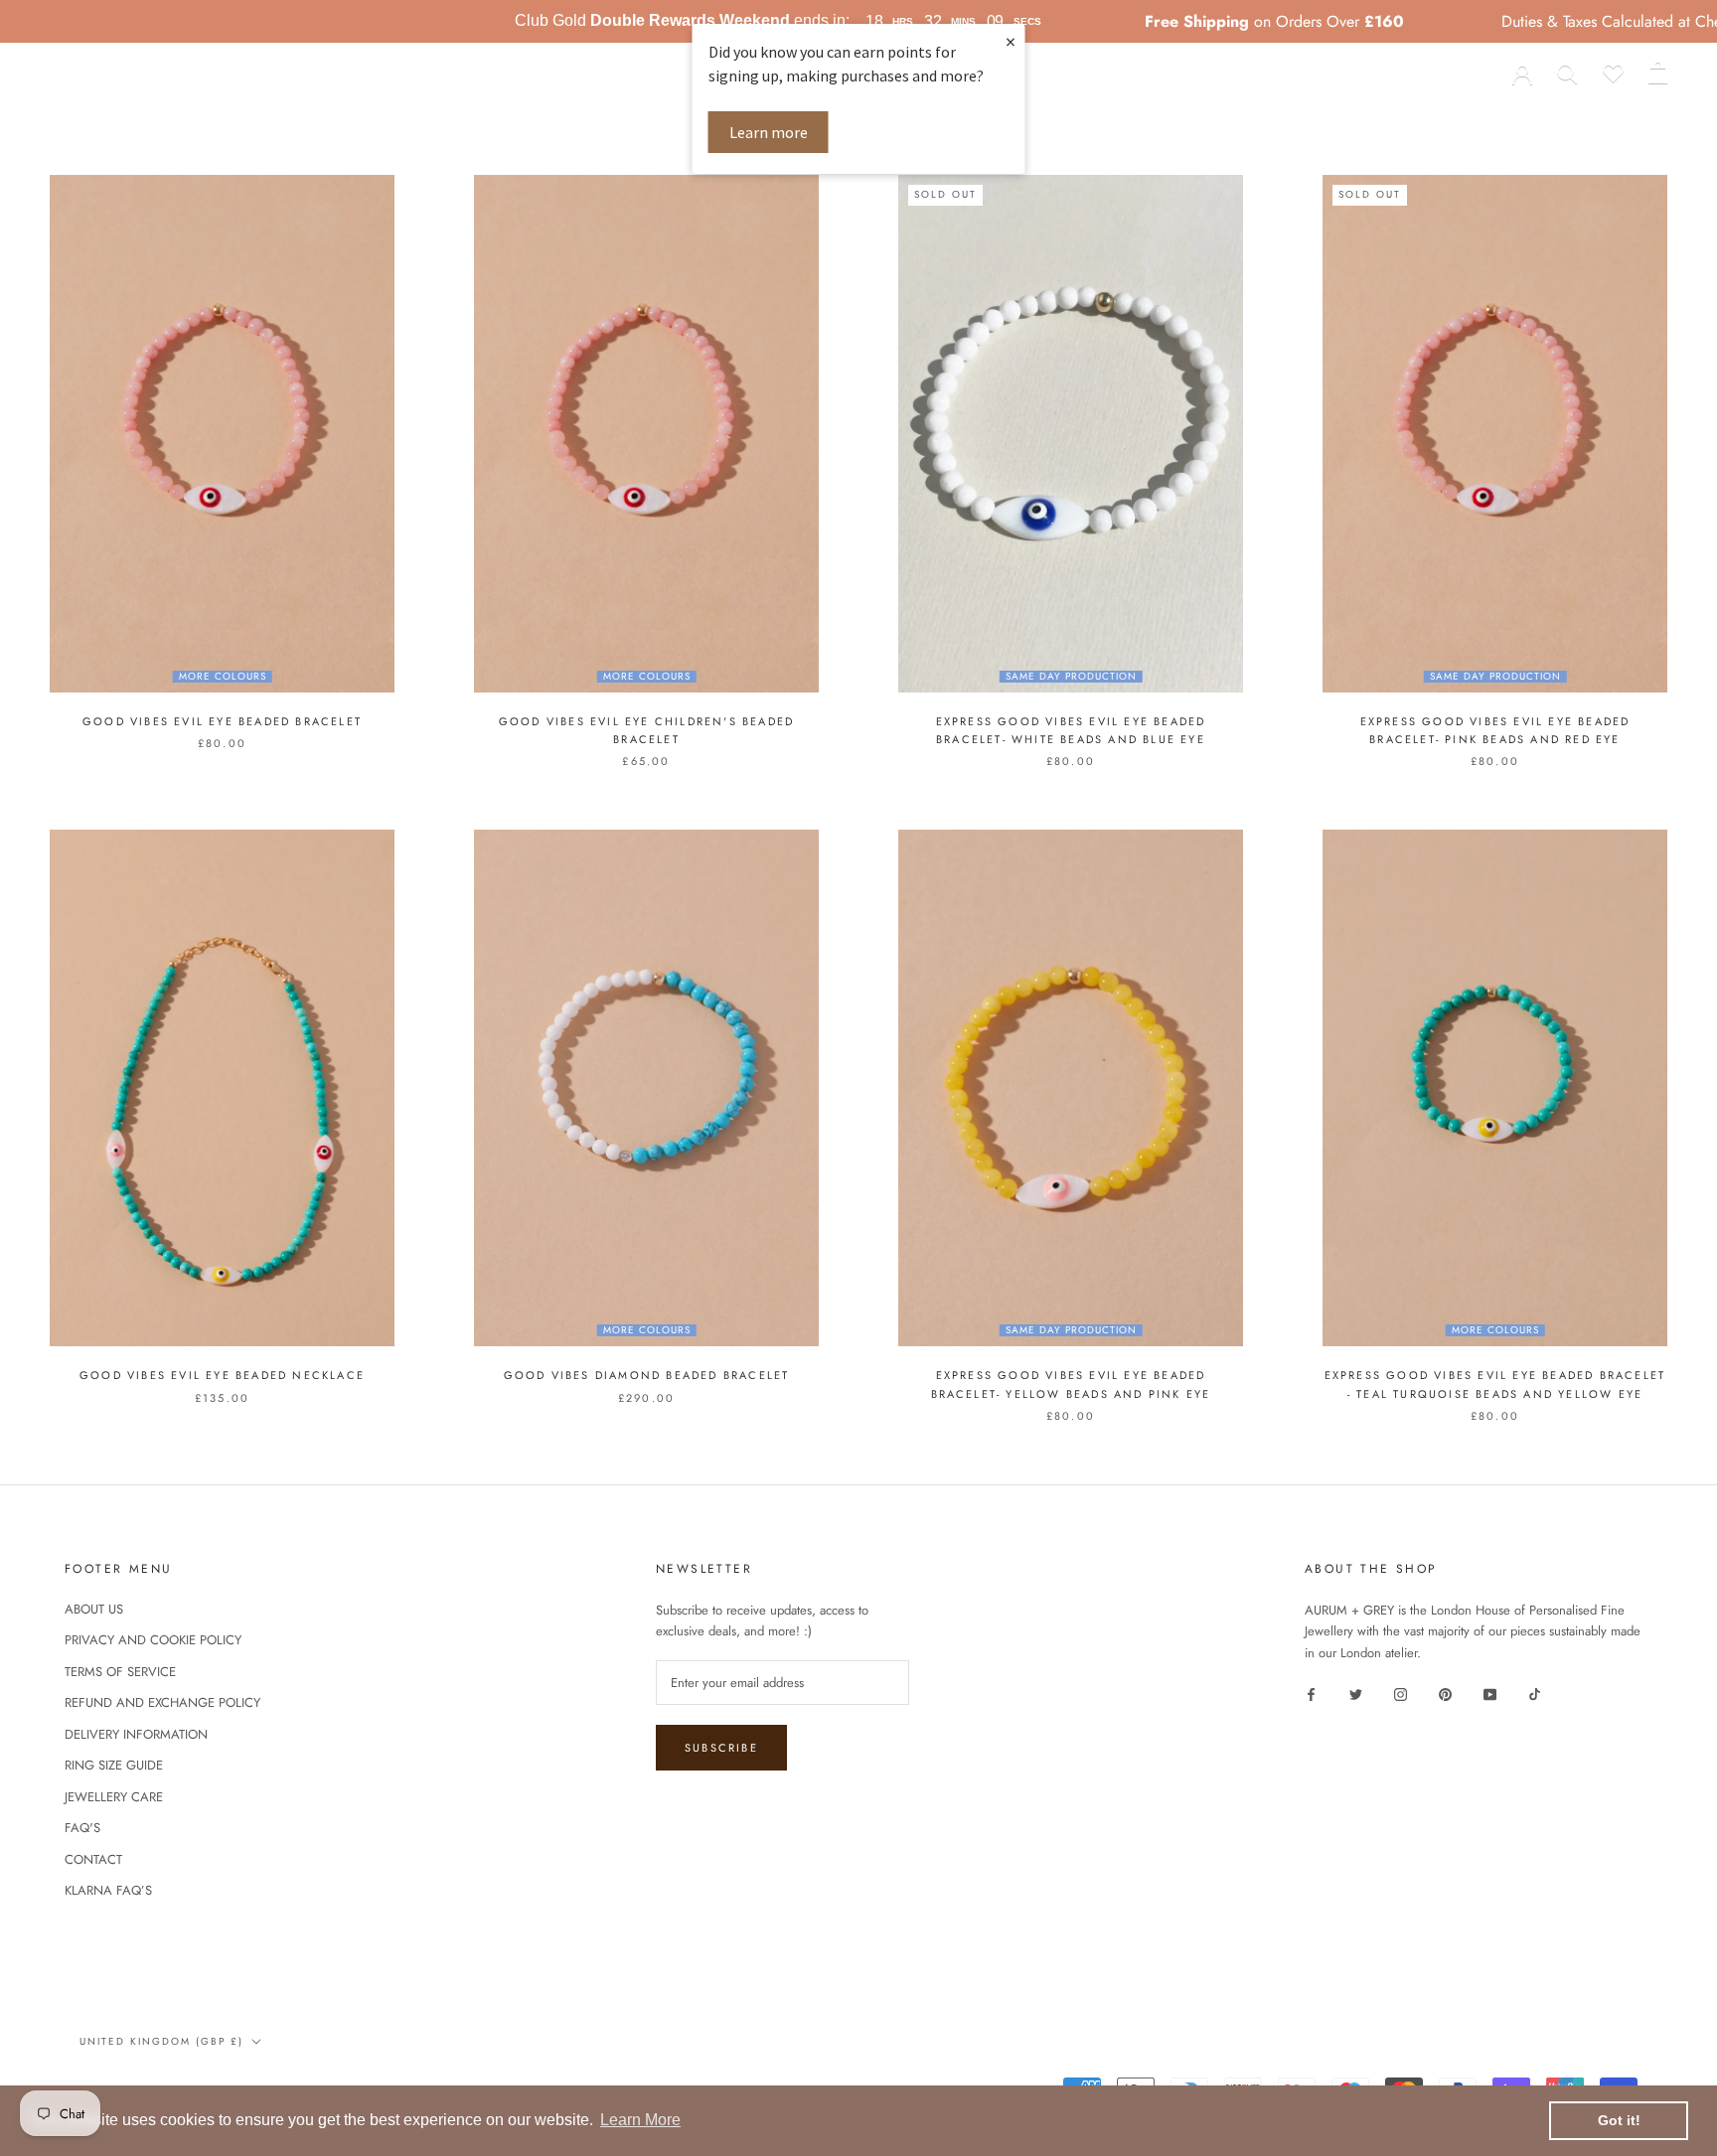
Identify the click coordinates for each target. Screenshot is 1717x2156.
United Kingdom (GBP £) (132, 72)
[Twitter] (1356, 1694)
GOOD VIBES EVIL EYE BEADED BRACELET (222, 721)
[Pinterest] (1445, 1694)
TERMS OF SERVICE (120, 1672)
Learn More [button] (640, 2120)
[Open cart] (1658, 72)
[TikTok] (1535, 1694)
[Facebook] (1311, 1694)
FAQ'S (82, 1828)
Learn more (769, 132)
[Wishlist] (1613, 72)
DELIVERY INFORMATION (136, 1734)
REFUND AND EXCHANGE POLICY (162, 1702)
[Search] (1567, 72)
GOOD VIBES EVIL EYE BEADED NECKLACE (222, 1375)
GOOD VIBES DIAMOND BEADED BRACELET (647, 1375)
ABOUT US (1191, 118)
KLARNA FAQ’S (108, 1890)
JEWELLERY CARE (114, 1797)
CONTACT (93, 1859)
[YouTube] (1490, 1694)
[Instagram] (1401, 1694)
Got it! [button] (1619, 2120)
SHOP (509, 118)
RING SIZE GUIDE (114, 1765)
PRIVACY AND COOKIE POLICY (153, 1640)
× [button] (1011, 41)
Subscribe (721, 1748)
